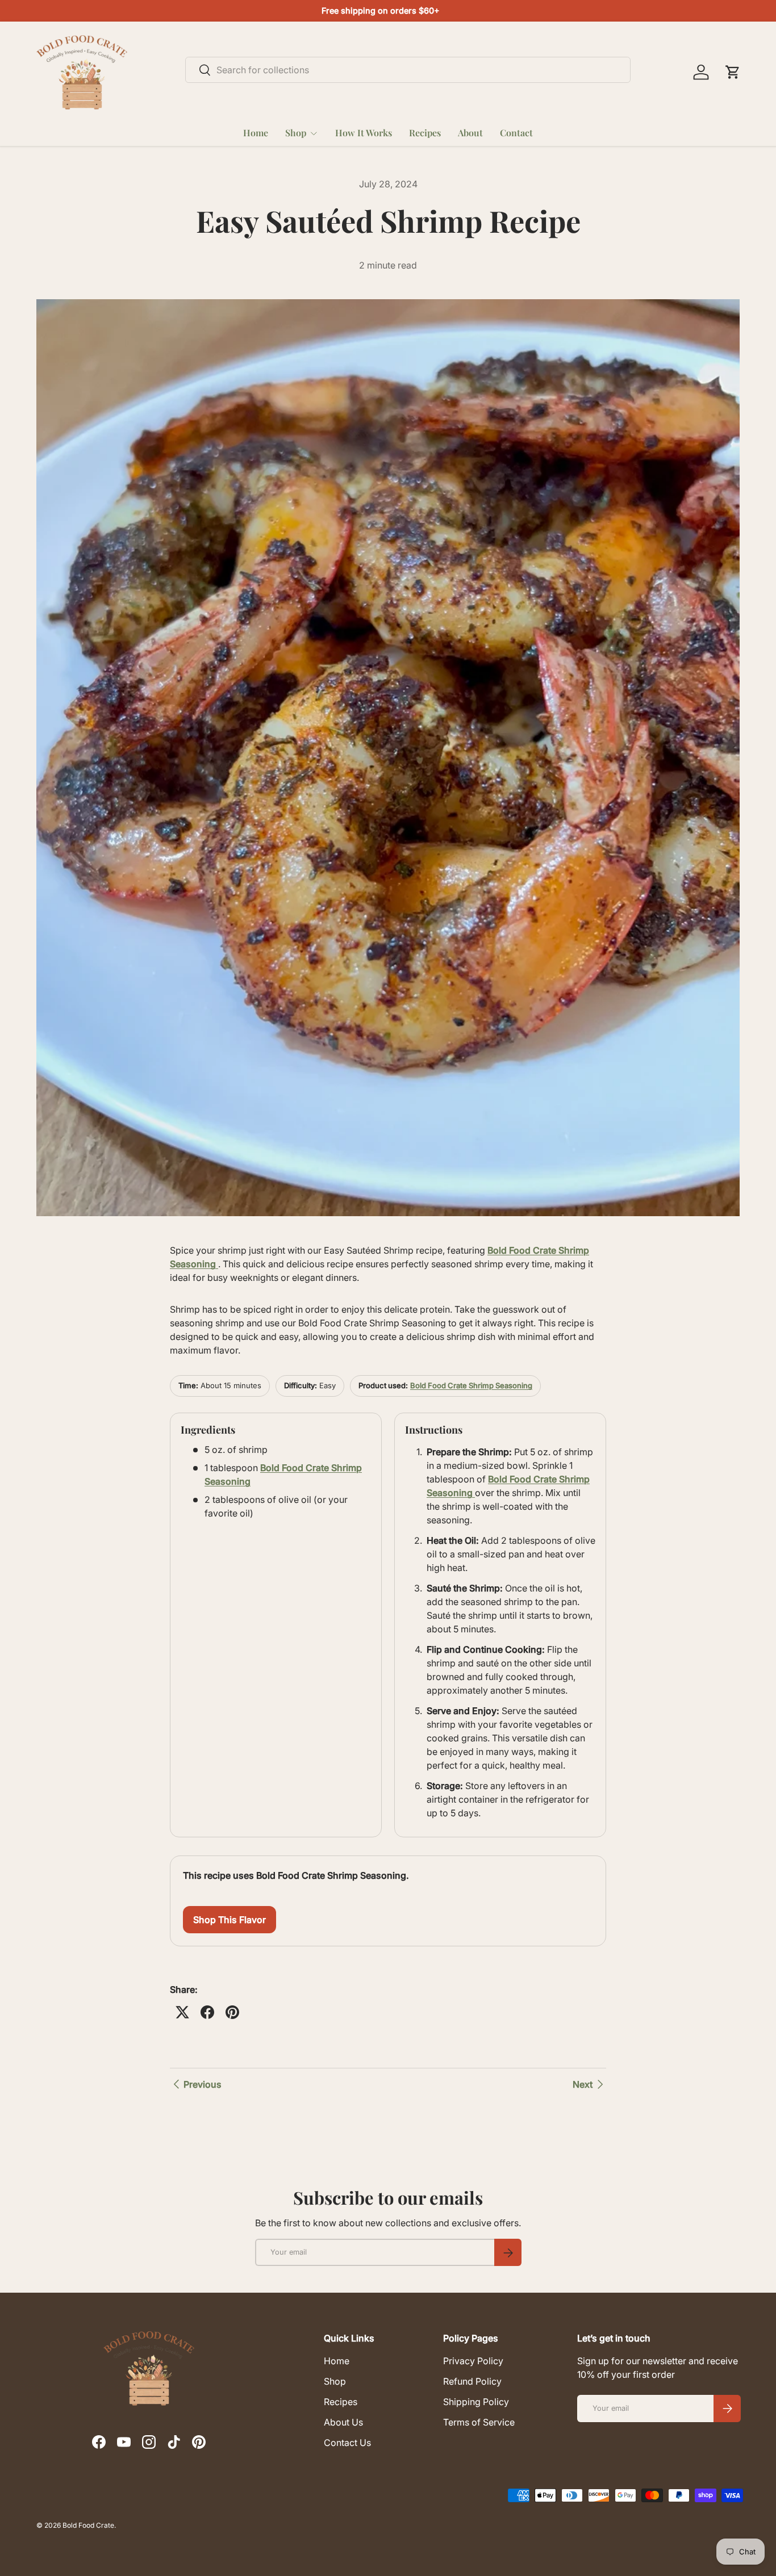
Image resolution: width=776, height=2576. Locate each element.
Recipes (425, 133)
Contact (516, 133)
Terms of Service (479, 2422)
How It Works (364, 133)
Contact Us (347, 2443)
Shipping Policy (476, 2402)
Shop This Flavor (230, 1920)
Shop (296, 133)
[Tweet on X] (182, 2012)
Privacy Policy (473, 2361)
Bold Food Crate (88, 2525)
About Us (343, 2422)
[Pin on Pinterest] (232, 2012)
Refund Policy (472, 2381)
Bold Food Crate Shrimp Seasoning (471, 1385)
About (470, 133)
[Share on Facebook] (207, 2012)
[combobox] (408, 70)
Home (256, 133)
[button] (733, 72)
